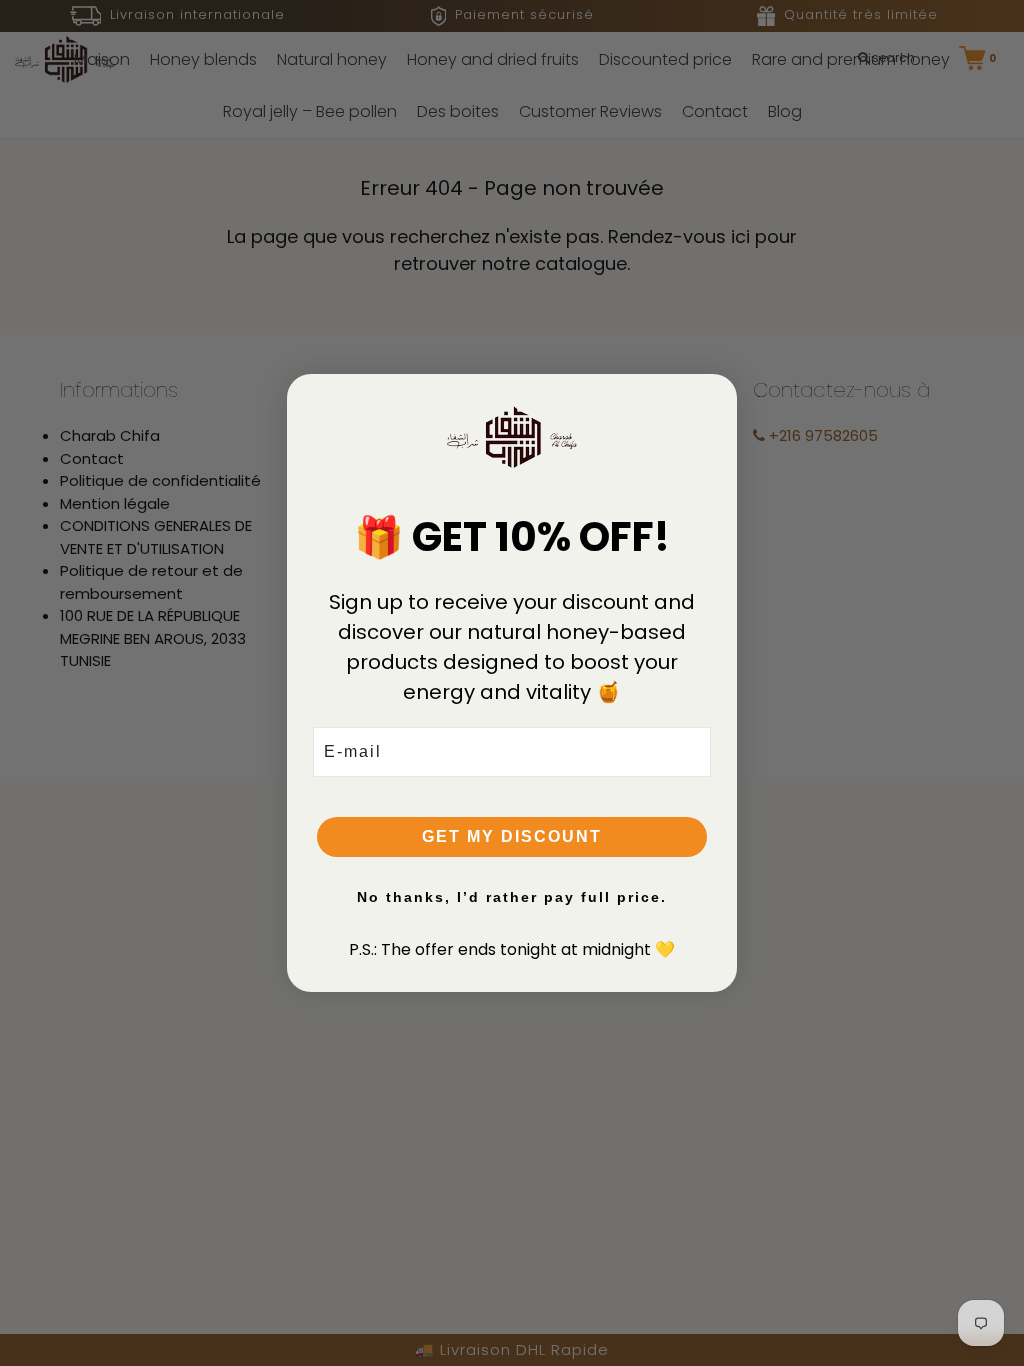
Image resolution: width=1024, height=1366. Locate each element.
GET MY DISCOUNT (512, 836)
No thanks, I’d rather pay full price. (512, 897)
